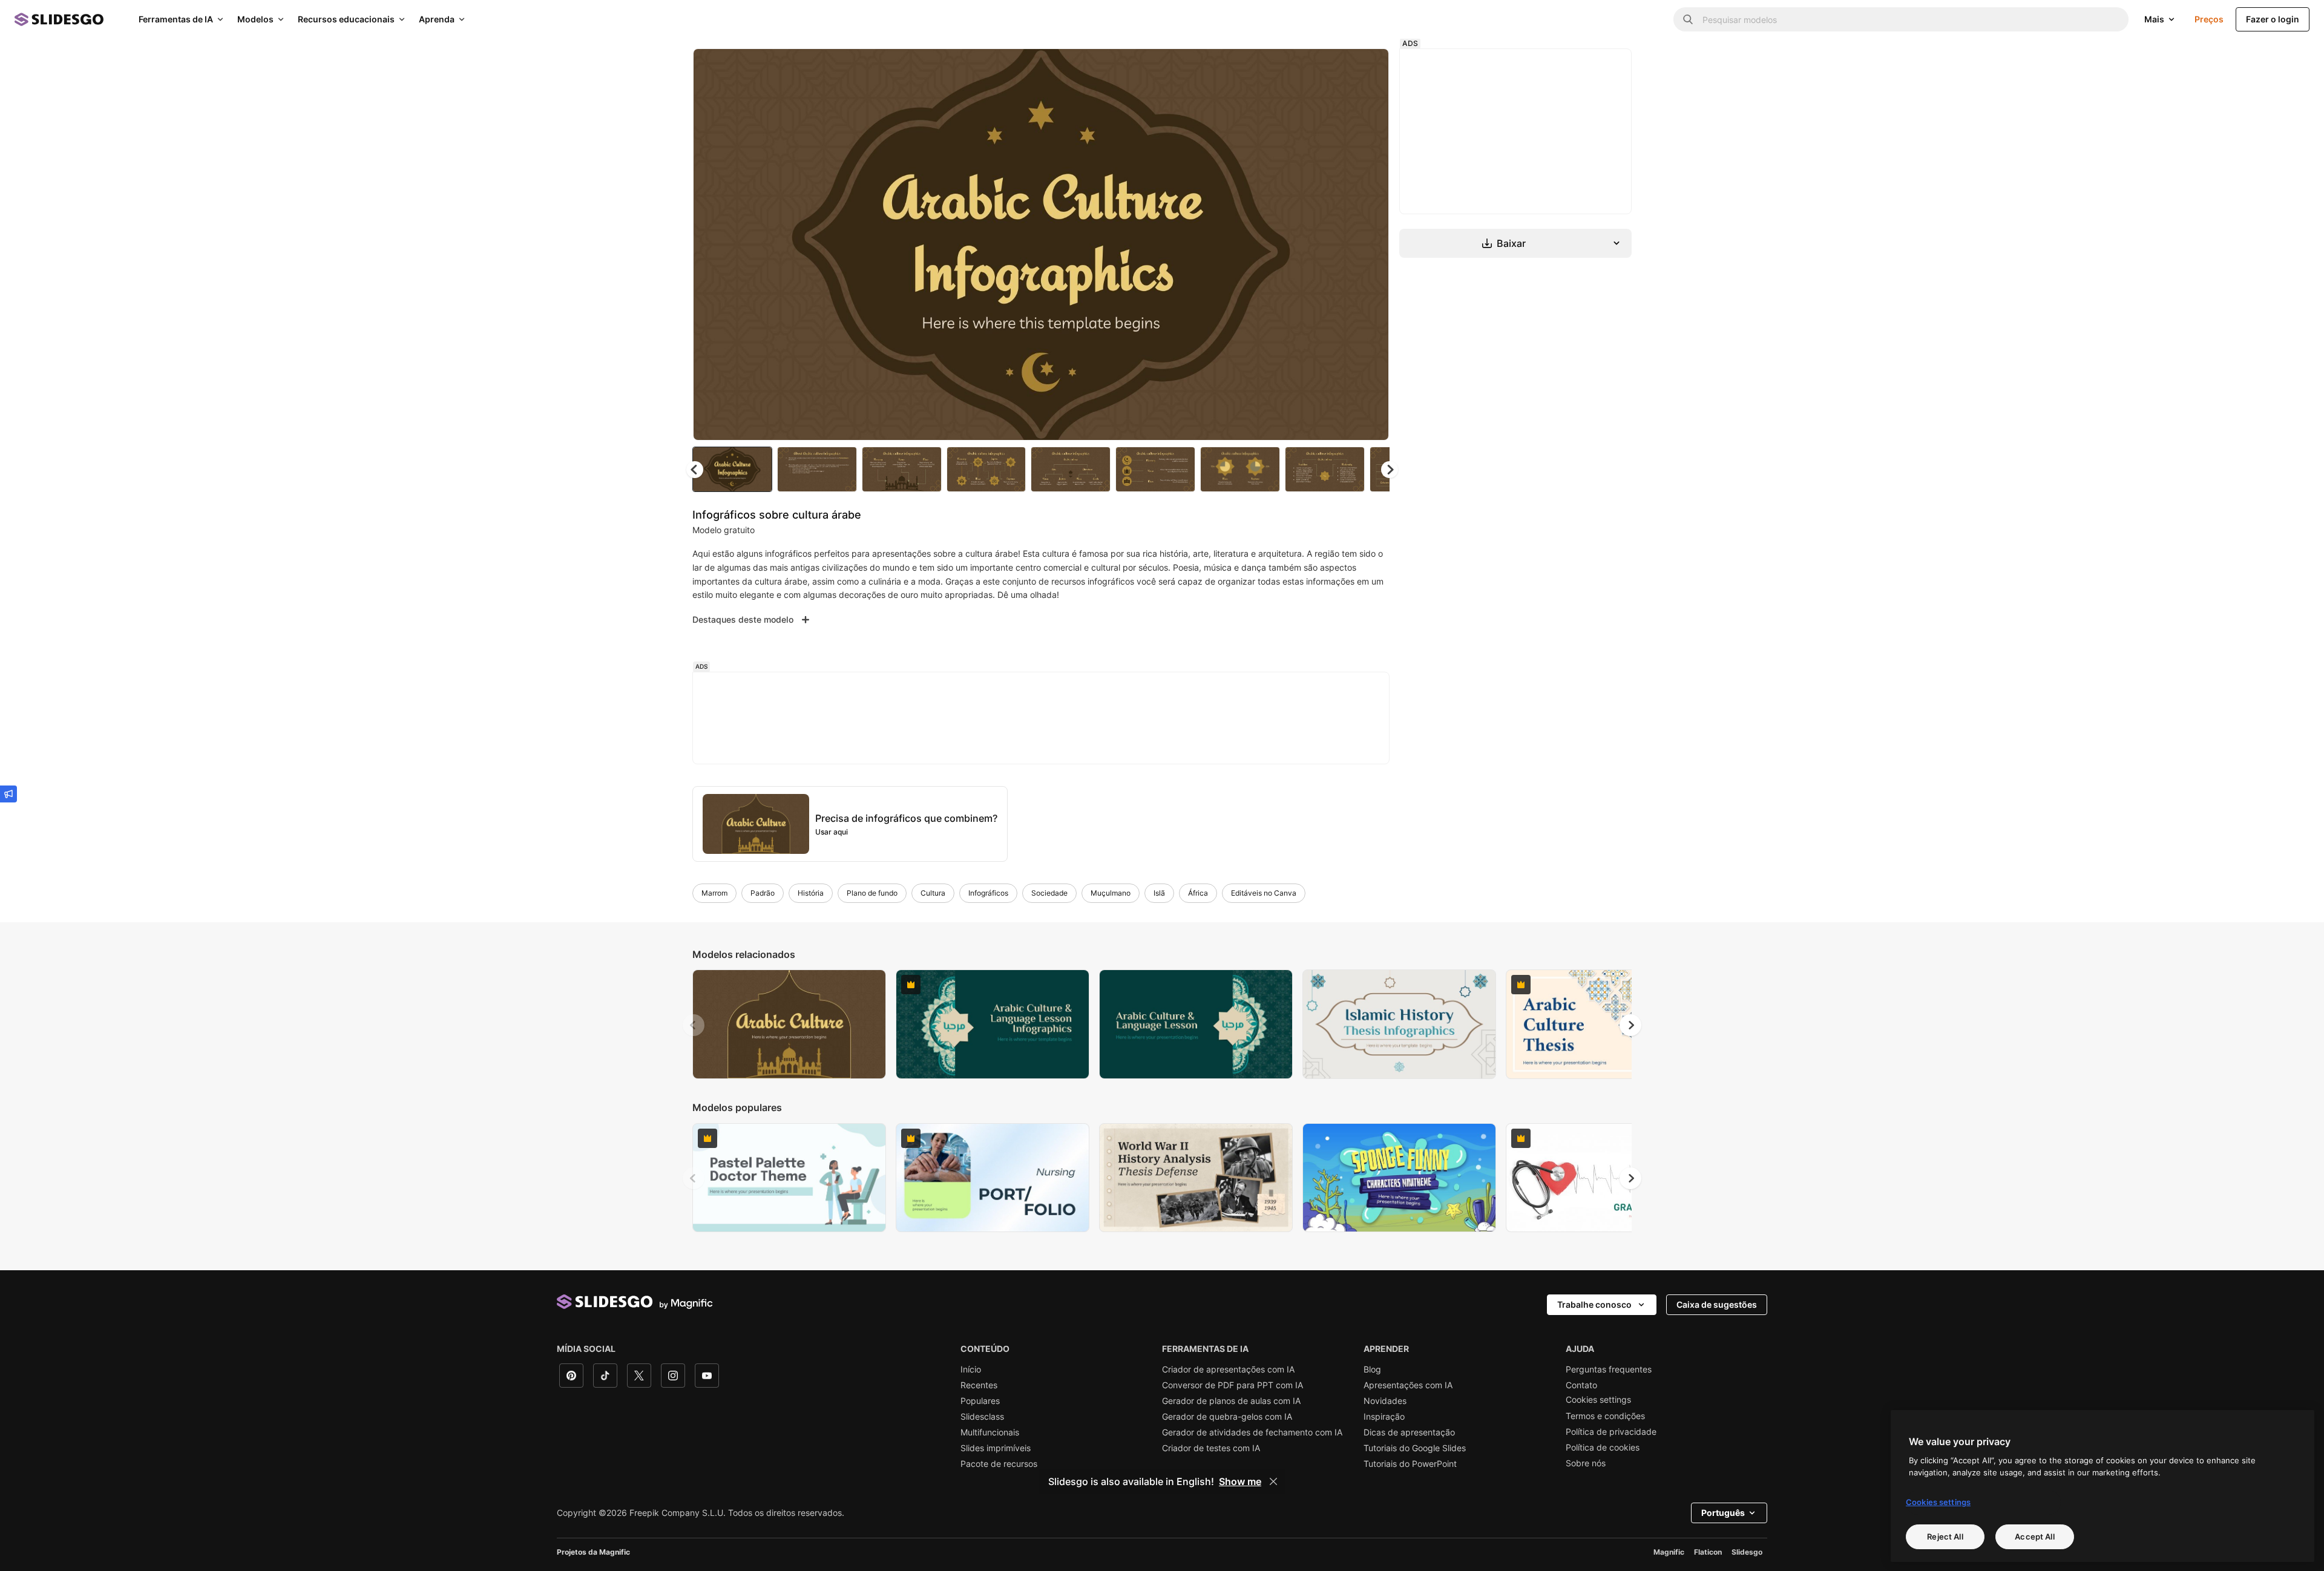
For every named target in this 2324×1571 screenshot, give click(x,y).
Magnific (1669, 1552)
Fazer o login (2273, 19)
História (811, 893)
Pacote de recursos (999, 1464)
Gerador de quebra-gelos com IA (1227, 1417)
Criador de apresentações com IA (1228, 1369)
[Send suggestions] (8, 794)
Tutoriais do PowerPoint (1410, 1464)
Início (971, 1369)
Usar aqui (832, 832)
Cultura (933, 893)
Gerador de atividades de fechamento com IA (1252, 1432)
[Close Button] (1273, 1481)
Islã (1159, 893)
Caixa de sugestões (1717, 1304)
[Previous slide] (694, 1025)
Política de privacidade (1611, 1432)
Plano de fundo (872, 893)
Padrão (763, 893)
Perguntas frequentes (1609, 1369)
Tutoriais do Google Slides (1415, 1448)
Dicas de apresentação (1409, 1432)
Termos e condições (1605, 1416)
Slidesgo (1747, 1552)
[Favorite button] (1337, 68)
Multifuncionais (990, 1432)
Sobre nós (1586, 1463)
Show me (1240, 1481)
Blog (1372, 1369)
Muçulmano (1111, 893)
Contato (1581, 1385)
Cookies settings (1598, 1400)
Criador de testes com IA (1211, 1448)
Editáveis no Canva (1264, 893)
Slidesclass (982, 1417)
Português (1723, 1513)
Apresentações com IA (1408, 1385)
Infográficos (988, 893)
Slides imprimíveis (996, 1448)
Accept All (2034, 1536)
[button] (1390, 470)
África (1198, 893)
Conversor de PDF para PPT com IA (1233, 1385)
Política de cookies (1603, 1448)
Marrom (714, 893)
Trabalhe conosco (1594, 1304)
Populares (980, 1401)
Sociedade (1049, 893)
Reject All (1945, 1536)
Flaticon (1708, 1552)
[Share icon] (1368, 68)
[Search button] (1688, 19)
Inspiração (1384, 1417)
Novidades (1385, 1401)
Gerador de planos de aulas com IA (1231, 1401)
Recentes (979, 1385)
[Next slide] (1371, 244)
